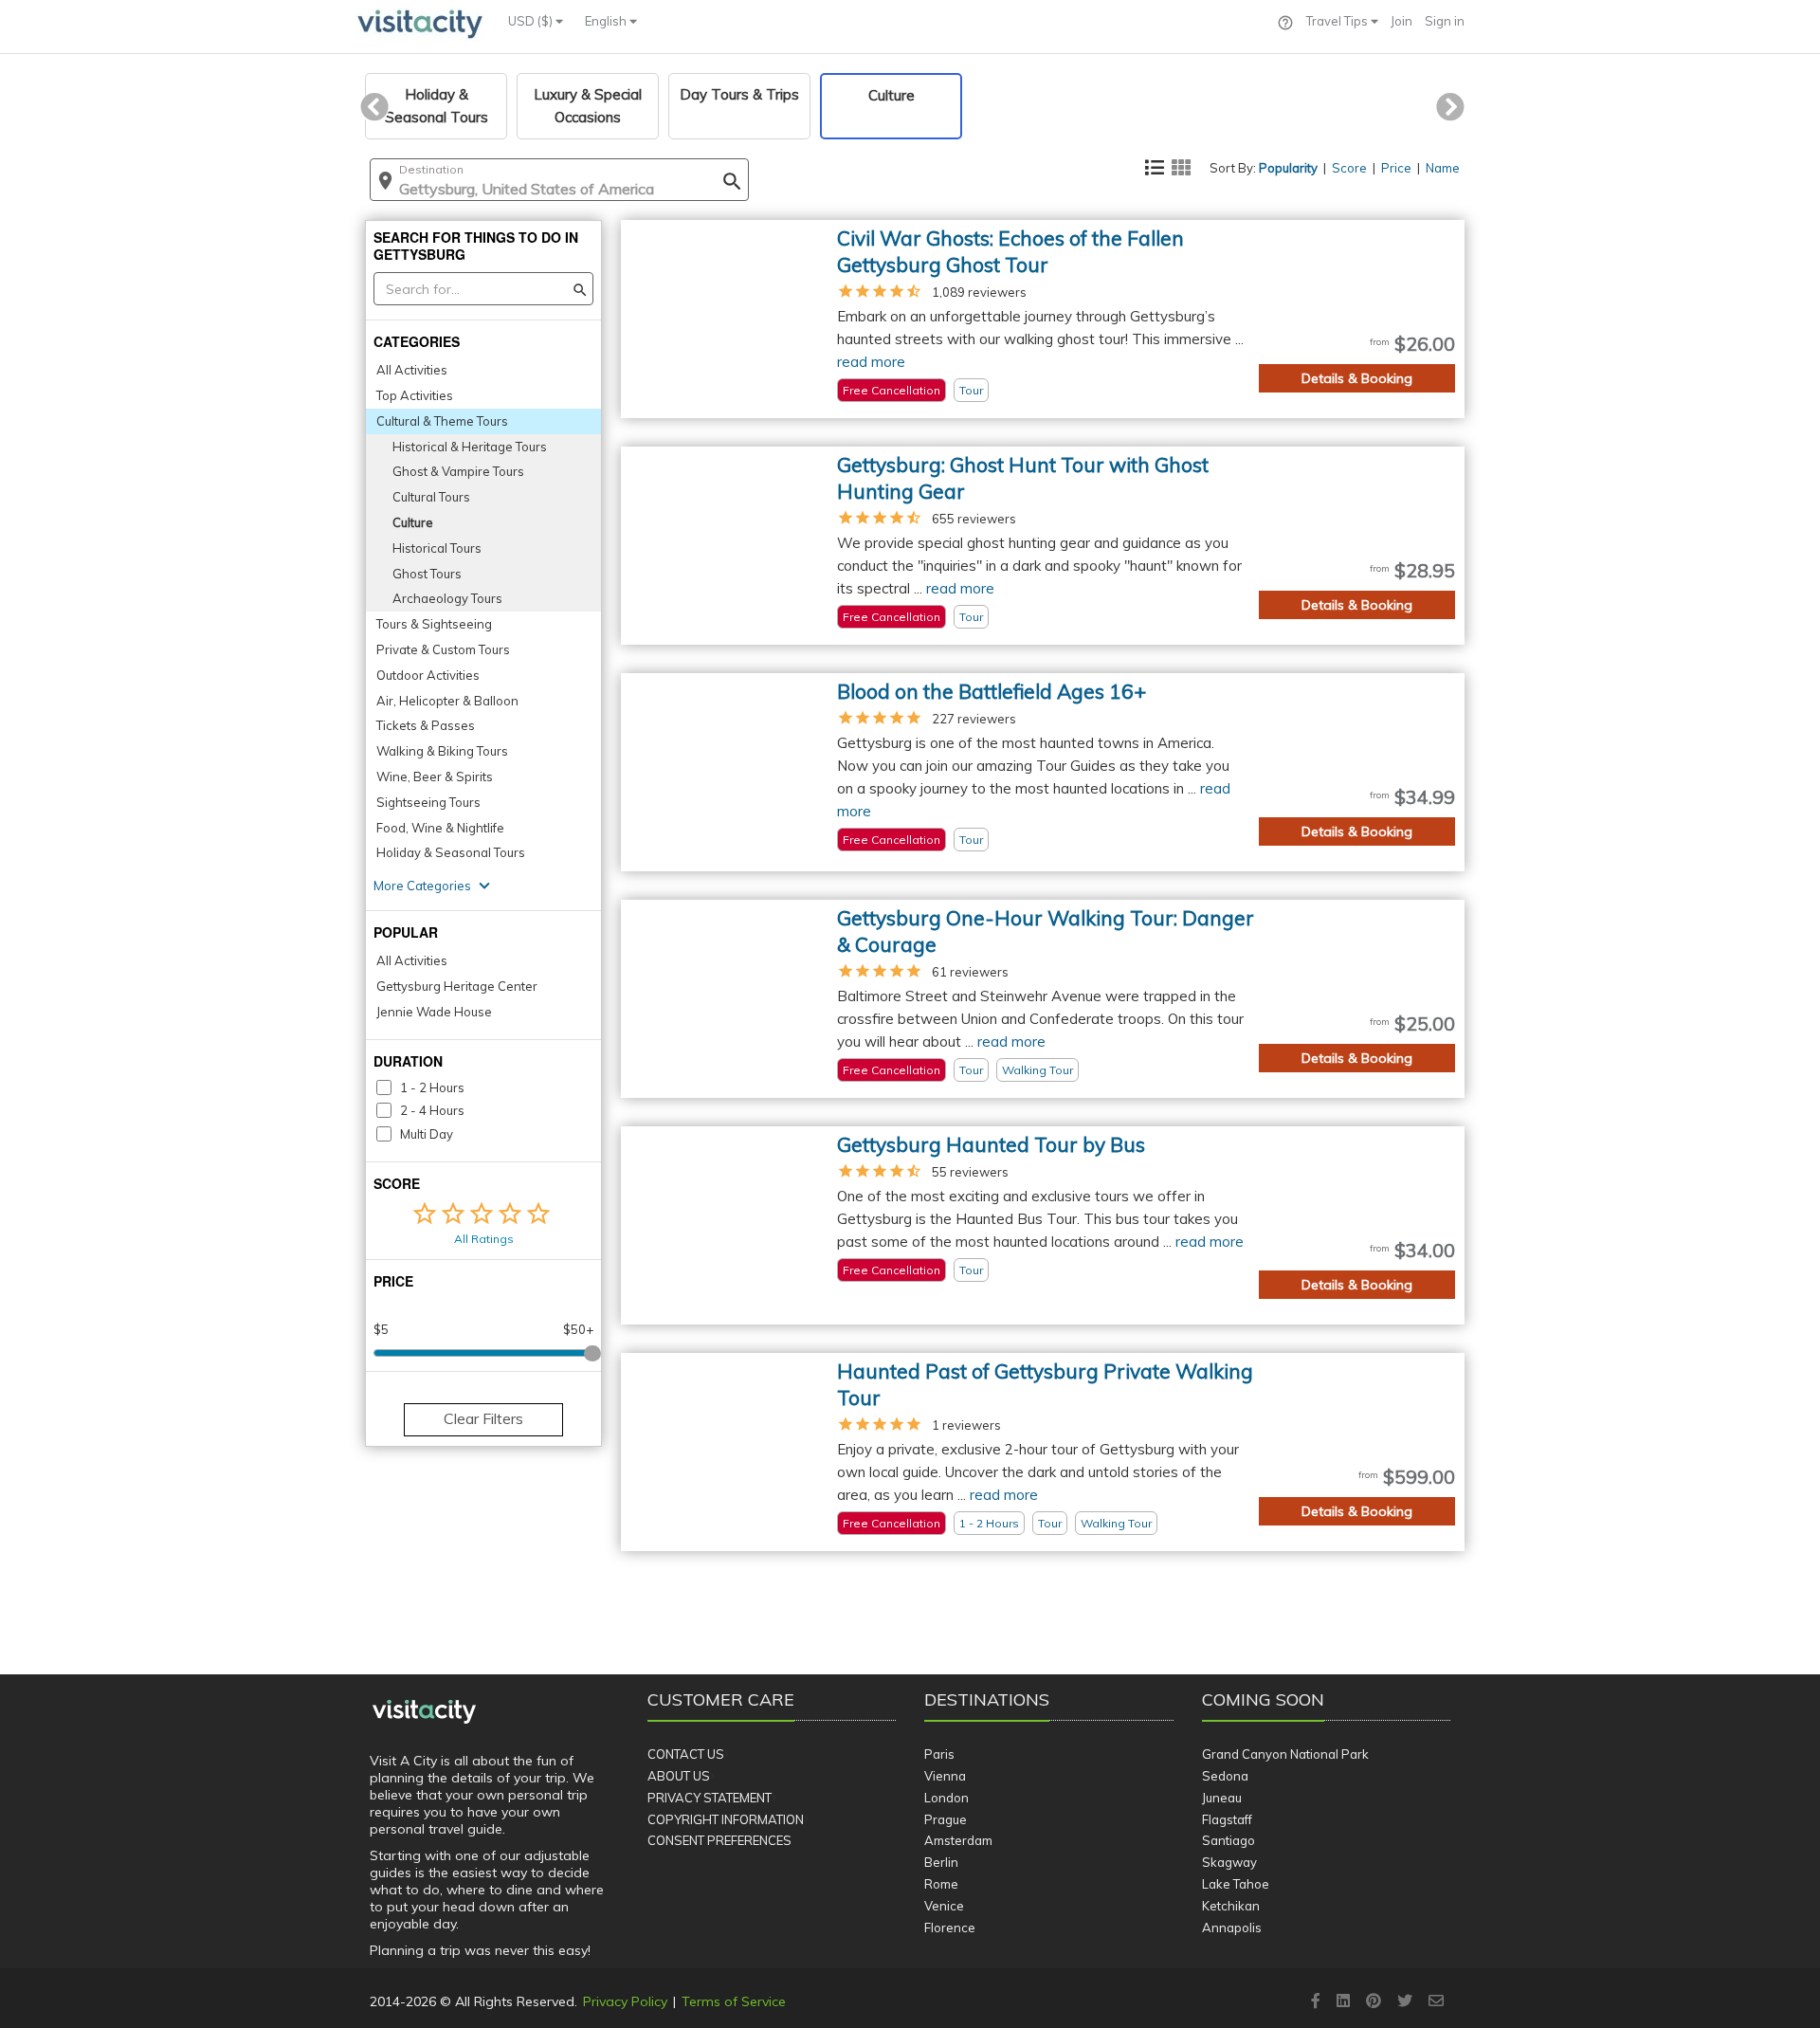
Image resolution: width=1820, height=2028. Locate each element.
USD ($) (532, 21)
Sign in (1445, 21)
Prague (946, 1819)
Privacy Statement (710, 1798)
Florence (950, 1928)
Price (1396, 168)
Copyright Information (726, 1819)
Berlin (941, 1862)
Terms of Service (734, 2001)
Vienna (945, 1776)
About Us (679, 1776)
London (946, 1798)
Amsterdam (958, 1840)
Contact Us (686, 1754)
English (607, 21)
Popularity (1288, 168)
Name (1443, 168)
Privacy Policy (625, 2001)
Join (1401, 21)
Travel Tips (1338, 21)
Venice (944, 1906)
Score (1349, 168)
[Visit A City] (424, 1712)
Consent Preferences (719, 1840)
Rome (941, 1884)
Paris (939, 1754)
